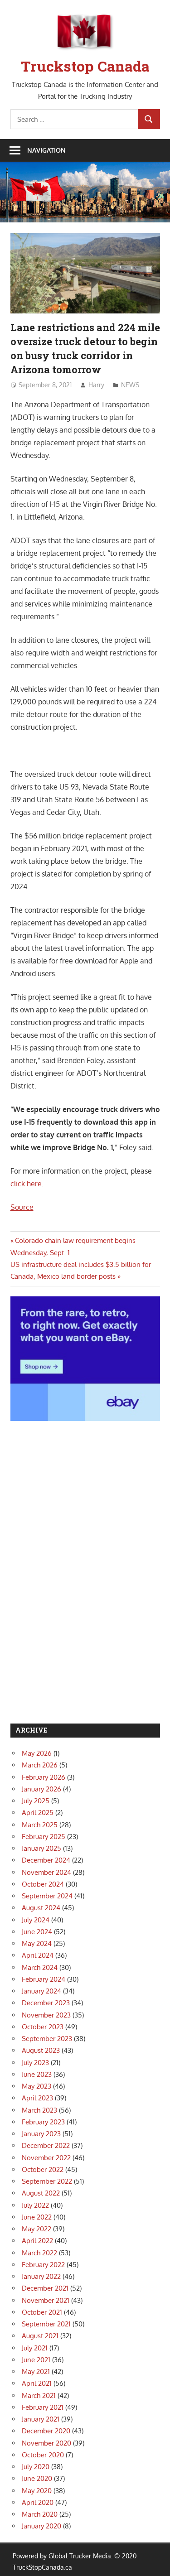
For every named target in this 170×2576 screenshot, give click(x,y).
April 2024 (38, 1955)
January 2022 (41, 2276)
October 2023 (43, 2027)
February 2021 (43, 2407)
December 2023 (46, 2003)
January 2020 (41, 2526)
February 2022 (43, 2265)
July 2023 (35, 2063)
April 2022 (37, 2241)
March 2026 (40, 1765)
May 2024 (37, 1943)
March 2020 (40, 2514)
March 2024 (40, 1967)
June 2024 (37, 1932)
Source (22, 1207)
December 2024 (46, 1860)
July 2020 (36, 2467)
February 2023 (43, 2122)
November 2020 (46, 2443)
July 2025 (36, 1801)
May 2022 (36, 2229)
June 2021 (36, 2360)
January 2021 (41, 2419)
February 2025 (44, 1837)
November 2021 (46, 2300)
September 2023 (47, 2039)
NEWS (130, 385)
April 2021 (37, 2383)
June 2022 (37, 2217)
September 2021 (46, 2324)
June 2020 (37, 2478)
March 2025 (40, 1825)
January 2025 (41, 1848)
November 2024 (46, 1872)
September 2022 (47, 2181)
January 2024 (41, 1991)
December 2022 (46, 2145)
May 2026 (37, 1753)
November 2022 (46, 2158)
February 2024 (44, 1979)
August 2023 (41, 2050)
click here (26, 1184)
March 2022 (39, 2253)
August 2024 (41, 1908)
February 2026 (44, 1777)
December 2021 (45, 2288)
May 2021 (36, 2371)
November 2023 (46, 2015)
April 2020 (38, 2502)
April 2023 (37, 2098)
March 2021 (39, 2395)
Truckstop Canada (85, 66)
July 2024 (36, 1920)
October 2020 (43, 2455)
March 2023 (39, 2110)
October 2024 (43, 1884)
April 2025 (38, 1813)
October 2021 (42, 2312)
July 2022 (35, 2205)
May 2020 (37, 2491)
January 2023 (41, 2134)
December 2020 (46, 2431)
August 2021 (40, 2336)
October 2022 (43, 2169)
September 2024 (47, 1896)
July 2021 (35, 2348)
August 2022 (41, 2193)
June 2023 (37, 2074)
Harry (96, 385)
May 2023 (36, 2086)
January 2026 (41, 1789)
